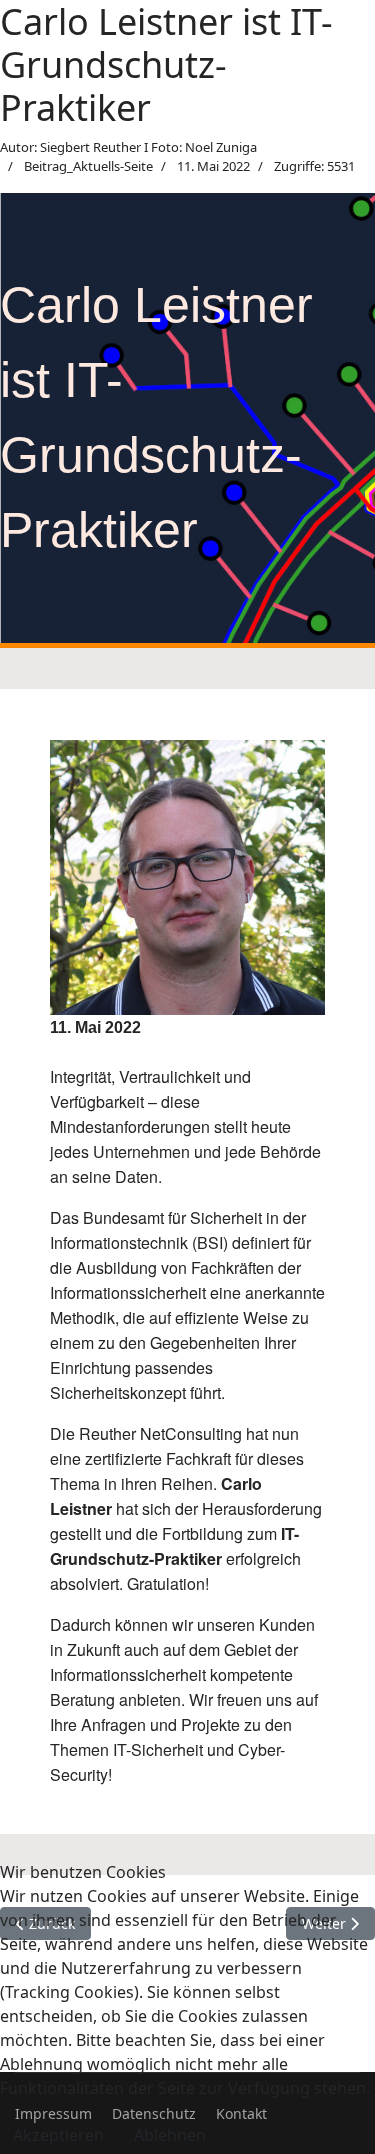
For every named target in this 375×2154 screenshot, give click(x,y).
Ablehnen (170, 2135)
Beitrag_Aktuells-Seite (88, 166)
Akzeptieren (58, 2135)
